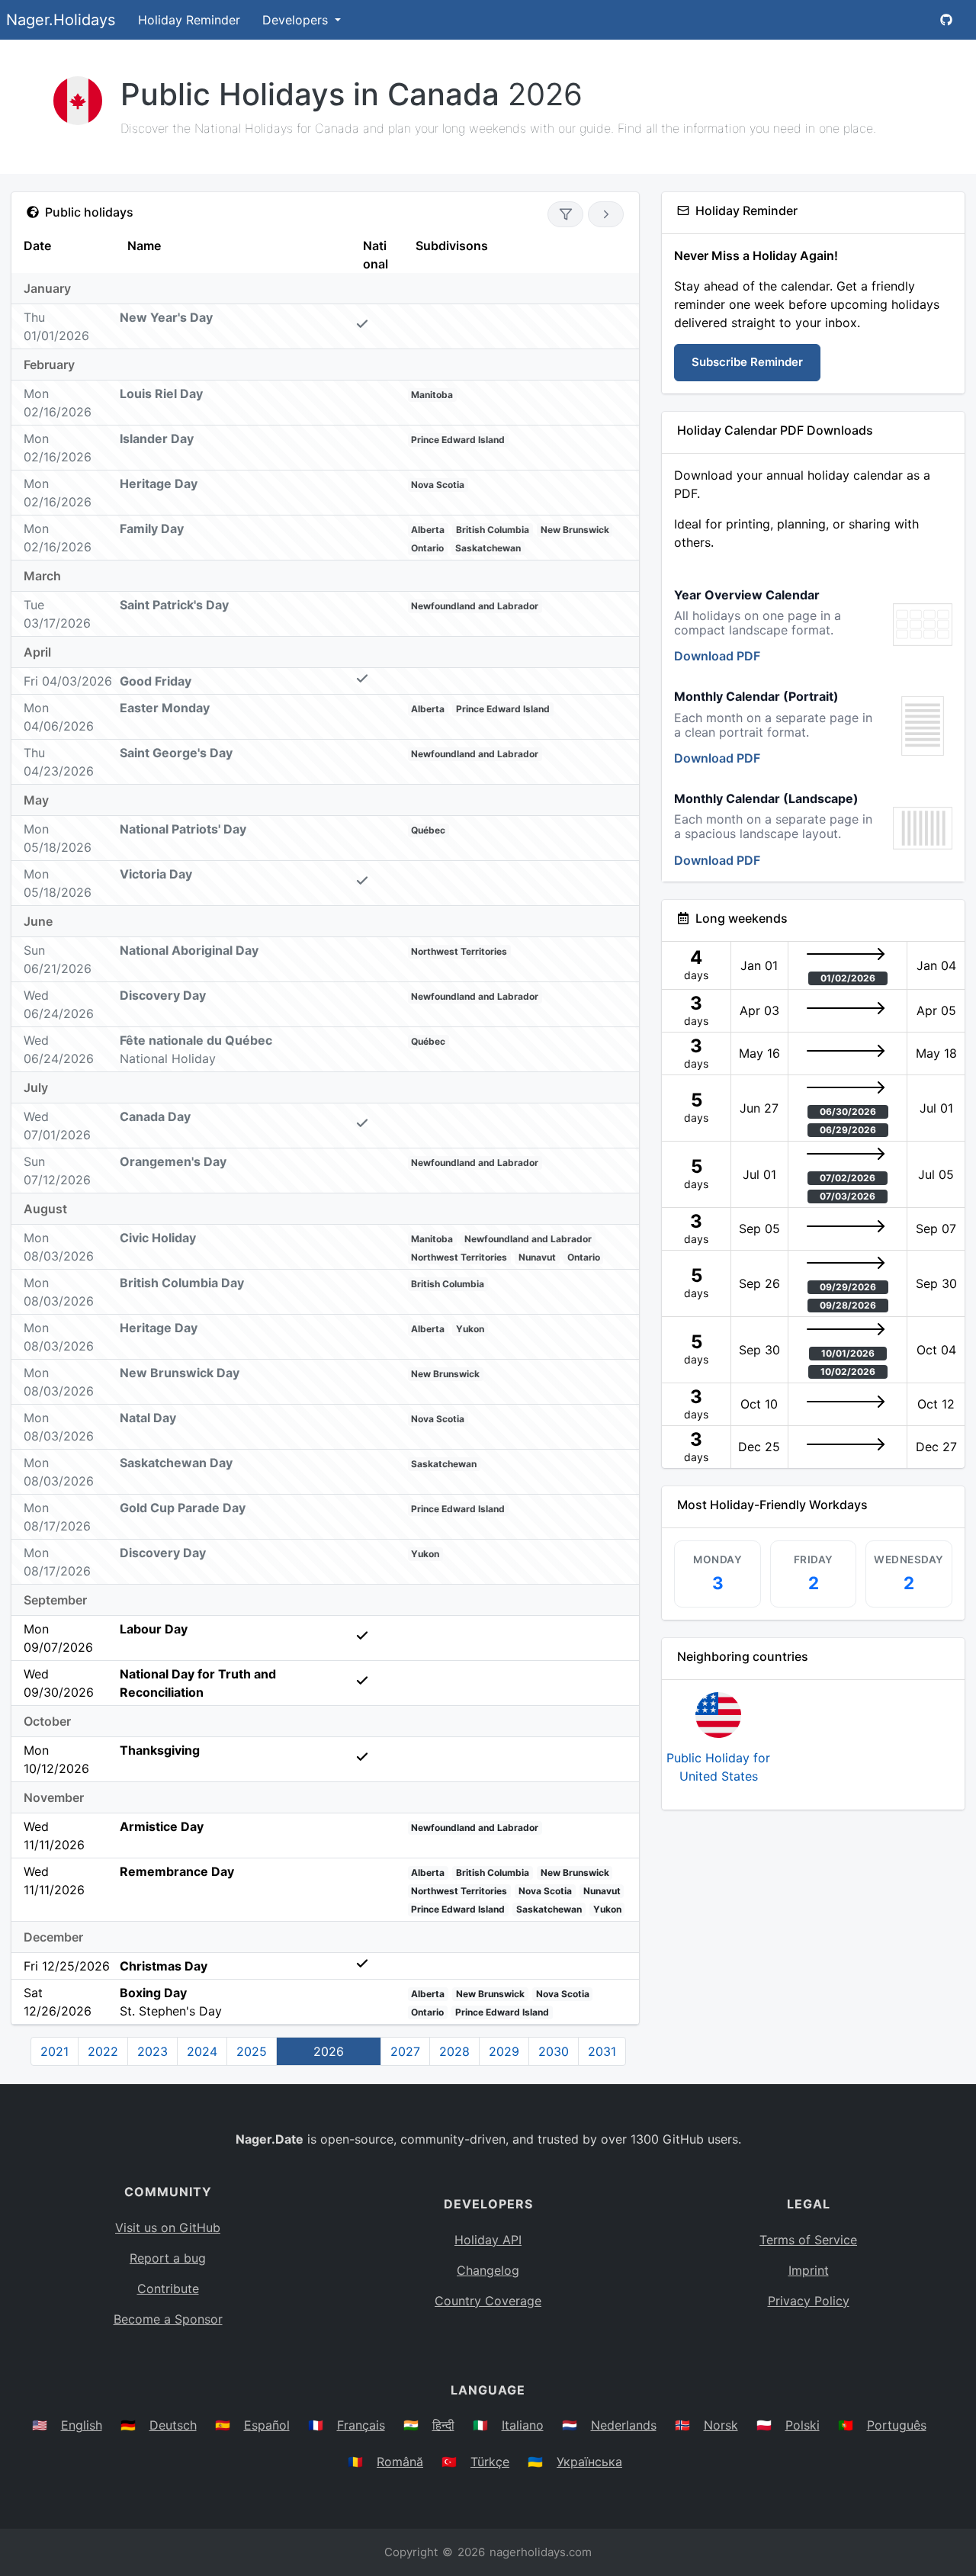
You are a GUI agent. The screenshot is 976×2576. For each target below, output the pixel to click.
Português (897, 2425)
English (82, 2425)
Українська (589, 2462)
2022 (103, 2051)
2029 (504, 2051)
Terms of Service (808, 2240)
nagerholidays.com (541, 2552)
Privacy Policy (809, 2301)
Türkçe (490, 2462)
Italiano (523, 2425)
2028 (454, 2051)
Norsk (721, 2425)
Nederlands (624, 2425)
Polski (803, 2425)
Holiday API (488, 2240)
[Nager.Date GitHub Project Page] (946, 20)
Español (267, 2425)
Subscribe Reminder (747, 362)
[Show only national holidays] (565, 214)
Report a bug (168, 2258)
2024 (202, 2051)
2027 (405, 2051)
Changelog (488, 2270)
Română (400, 2462)
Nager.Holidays (61, 20)
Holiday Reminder (189, 20)
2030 (554, 2051)
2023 (152, 2051)
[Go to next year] (606, 214)
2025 (252, 2051)
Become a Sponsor (168, 2319)
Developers (297, 20)
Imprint (809, 2270)
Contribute (168, 2289)
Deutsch (173, 2425)
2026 (329, 2051)
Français (361, 2425)
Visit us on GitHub (168, 2228)
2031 (602, 2051)
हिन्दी (443, 2425)
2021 (55, 2051)
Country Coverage (488, 2301)
